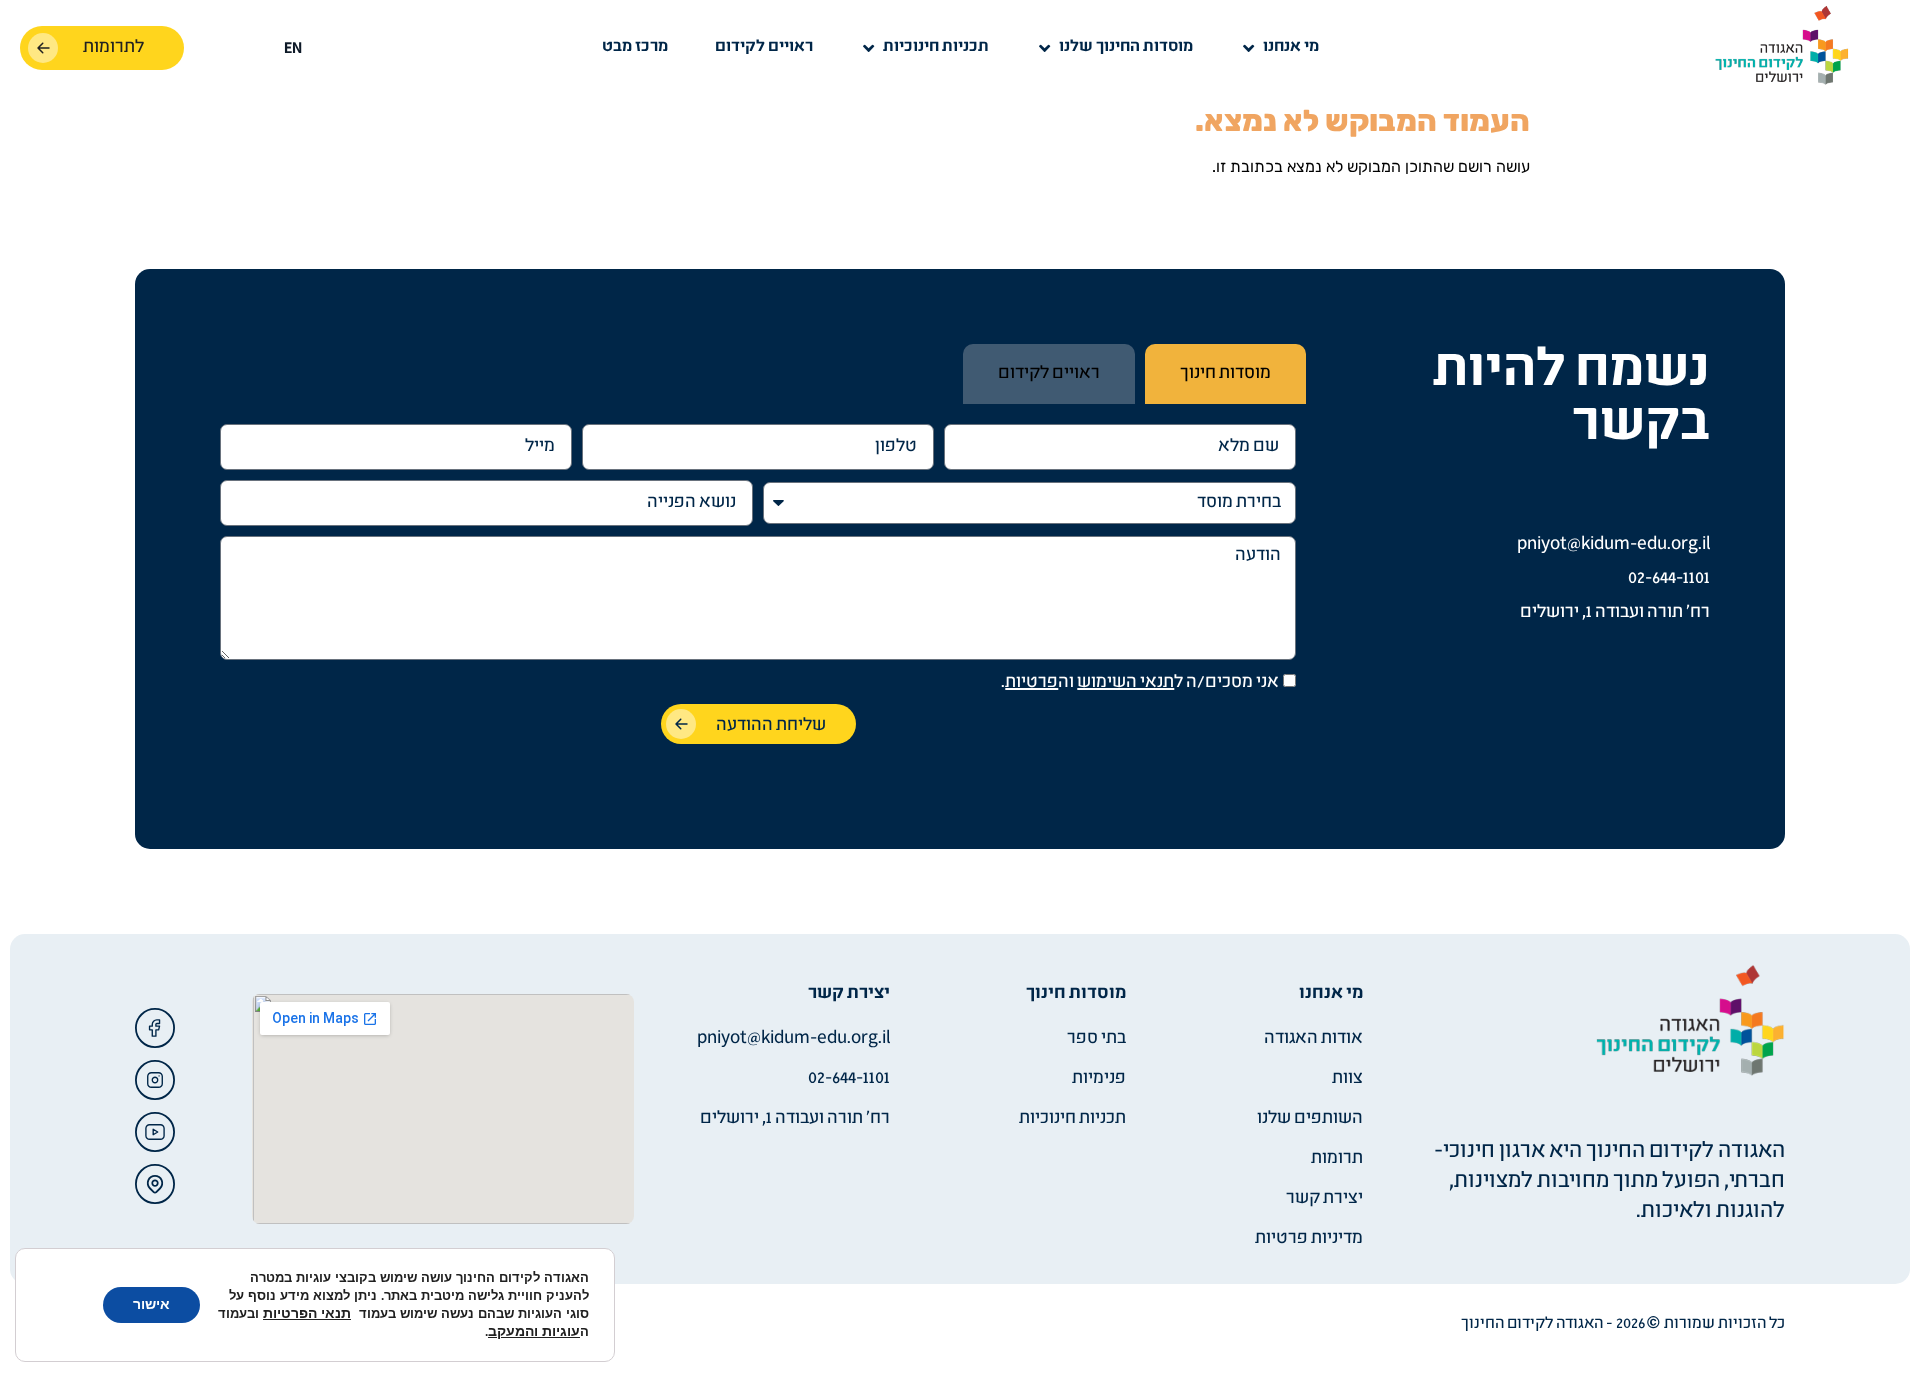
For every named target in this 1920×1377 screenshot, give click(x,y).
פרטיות (1031, 682)
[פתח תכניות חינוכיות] (869, 47)
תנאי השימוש (1125, 682)
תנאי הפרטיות (307, 1313)
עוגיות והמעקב (534, 1331)
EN (293, 49)
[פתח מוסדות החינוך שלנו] (1045, 47)
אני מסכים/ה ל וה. (1140, 682)
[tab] (1225, 374)
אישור (151, 1304)
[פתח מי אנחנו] (1249, 47)
